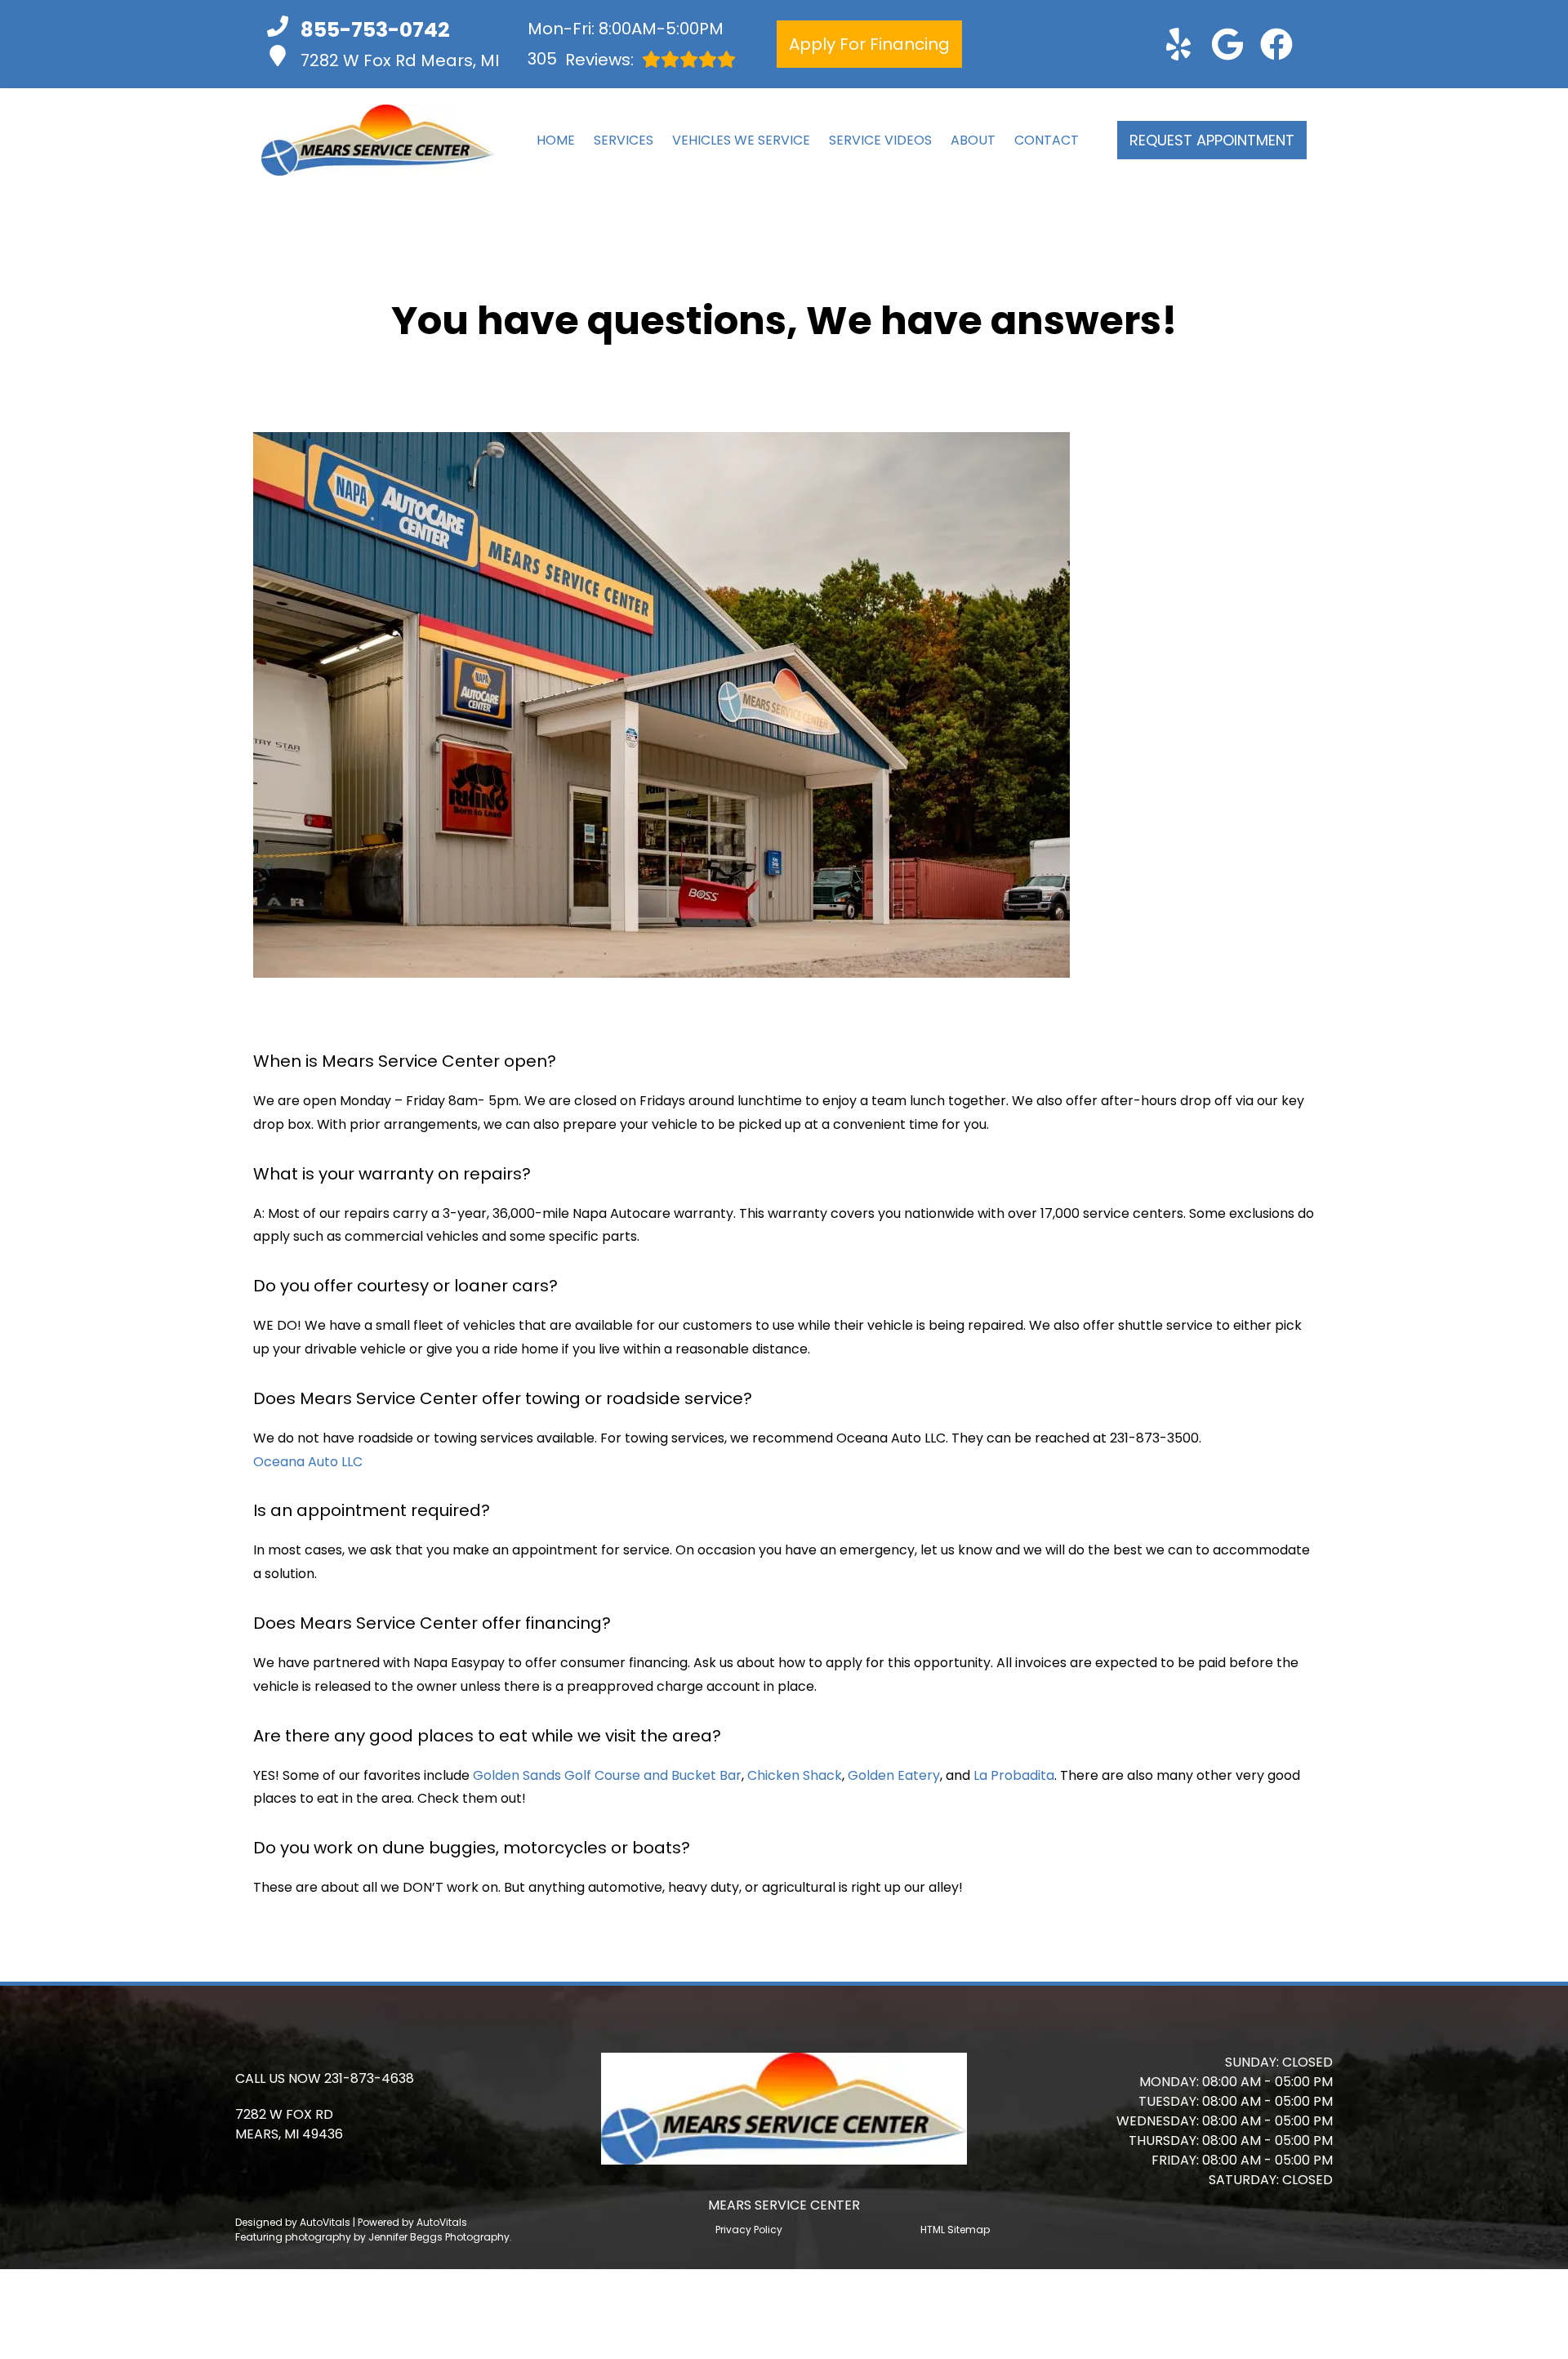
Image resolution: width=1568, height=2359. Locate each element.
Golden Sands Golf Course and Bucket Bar (607, 1775)
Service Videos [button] (880, 140)
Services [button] (624, 140)
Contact (1047, 140)
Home (556, 140)
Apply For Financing (869, 44)
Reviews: (581, 59)
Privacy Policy (749, 2230)
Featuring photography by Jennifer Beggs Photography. (374, 2237)
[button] (1178, 44)
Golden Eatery (894, 1775)
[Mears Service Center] (378, 140)
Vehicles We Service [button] (741, 140)
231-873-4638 (369, 2078)
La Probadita (1014, 1775)
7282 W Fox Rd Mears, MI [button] (400, 60)
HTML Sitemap (955, 2230)
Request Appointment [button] (1212, 140)
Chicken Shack (795, 1775)
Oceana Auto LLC (308, 1462)
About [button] (973, 140)
